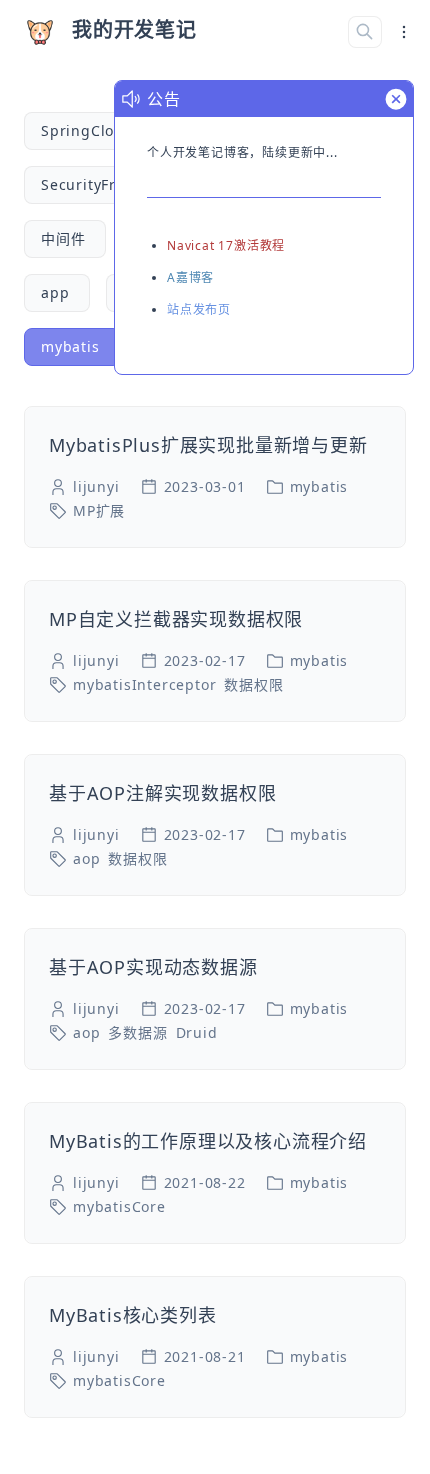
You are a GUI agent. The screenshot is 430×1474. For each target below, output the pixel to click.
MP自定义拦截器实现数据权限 (176, 619)
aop (86, 858)
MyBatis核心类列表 (133, 1315)
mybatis (319, 486)
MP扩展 (99, 510)
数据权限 (253, 684)
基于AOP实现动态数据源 (153, 967)
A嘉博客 (190, 277)
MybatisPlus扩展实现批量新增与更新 (208, 445)
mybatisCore (119, 1206)
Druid (197, 1032)
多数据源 (137, 1032)
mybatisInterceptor (144, 684)
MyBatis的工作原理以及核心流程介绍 (208, 1141)
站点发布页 (199, 309)
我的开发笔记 (134, 29)
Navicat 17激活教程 (226, 245)
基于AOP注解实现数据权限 (162, 793)
